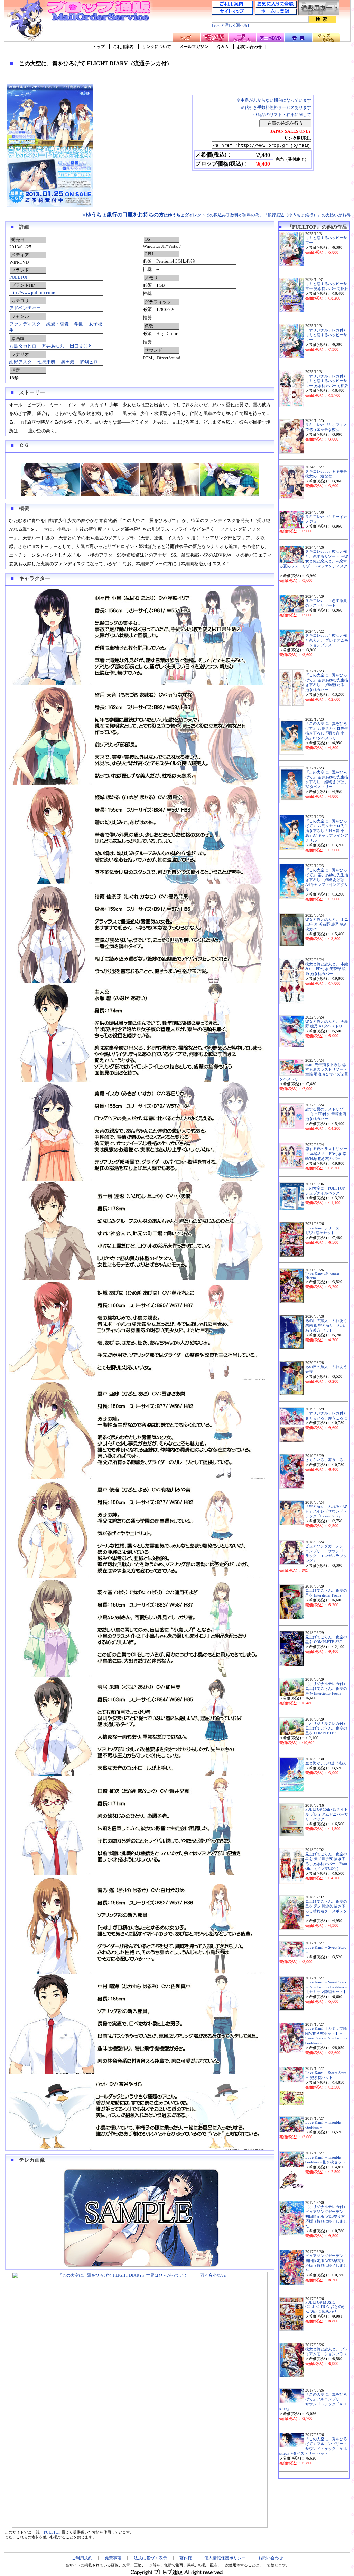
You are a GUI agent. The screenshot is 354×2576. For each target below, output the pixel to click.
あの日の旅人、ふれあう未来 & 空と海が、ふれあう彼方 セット (326, 1325)
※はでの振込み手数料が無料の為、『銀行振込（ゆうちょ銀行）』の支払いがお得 (216, 215)
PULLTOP (19, 277)
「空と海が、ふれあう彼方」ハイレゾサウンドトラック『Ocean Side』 (326, 1511)
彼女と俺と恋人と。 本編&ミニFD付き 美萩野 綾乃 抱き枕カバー (327, 969)
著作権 (186, 2558)
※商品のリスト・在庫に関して (282, 115)
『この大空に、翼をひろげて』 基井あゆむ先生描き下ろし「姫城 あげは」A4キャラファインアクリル (327, 880)
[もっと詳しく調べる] (230, 25)
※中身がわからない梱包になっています (274, 100)
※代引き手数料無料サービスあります (276, 107)
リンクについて (157, 47)
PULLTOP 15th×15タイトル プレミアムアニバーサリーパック (327, 1814)
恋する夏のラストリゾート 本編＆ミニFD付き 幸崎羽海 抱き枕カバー (326, 1154)
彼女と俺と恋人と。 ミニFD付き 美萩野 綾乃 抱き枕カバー (327, 924)
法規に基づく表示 (150, 2558)
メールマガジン (194, 47)
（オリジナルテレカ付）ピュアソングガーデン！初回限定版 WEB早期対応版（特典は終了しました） (326, 2217)
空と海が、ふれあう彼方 (326, 1763)
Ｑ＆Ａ (223, 47)
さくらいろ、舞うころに (326, 1460)
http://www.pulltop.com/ (32, 292)
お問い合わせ (250, 47)
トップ (99, 47)
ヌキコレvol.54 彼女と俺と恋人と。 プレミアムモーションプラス (327, 640)
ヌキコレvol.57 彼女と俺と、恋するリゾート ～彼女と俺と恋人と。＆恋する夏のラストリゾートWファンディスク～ (314, 561)
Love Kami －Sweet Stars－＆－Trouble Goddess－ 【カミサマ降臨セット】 (327, 1987)
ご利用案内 (123, 47)
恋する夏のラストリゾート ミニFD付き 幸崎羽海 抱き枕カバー (326, 1114)
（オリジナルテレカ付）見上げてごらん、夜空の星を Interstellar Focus (326, 1689)
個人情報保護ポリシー (225, 2558)
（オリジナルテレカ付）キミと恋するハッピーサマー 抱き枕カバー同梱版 (327, 381)
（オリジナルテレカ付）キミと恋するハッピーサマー (326, 335)
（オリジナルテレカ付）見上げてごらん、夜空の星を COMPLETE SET (326, 1728)
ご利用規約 (82, 2558)
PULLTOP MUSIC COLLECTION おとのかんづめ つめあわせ (325, 2307)
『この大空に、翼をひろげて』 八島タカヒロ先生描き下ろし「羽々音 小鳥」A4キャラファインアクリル (327, 831)
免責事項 (113, 2558)
